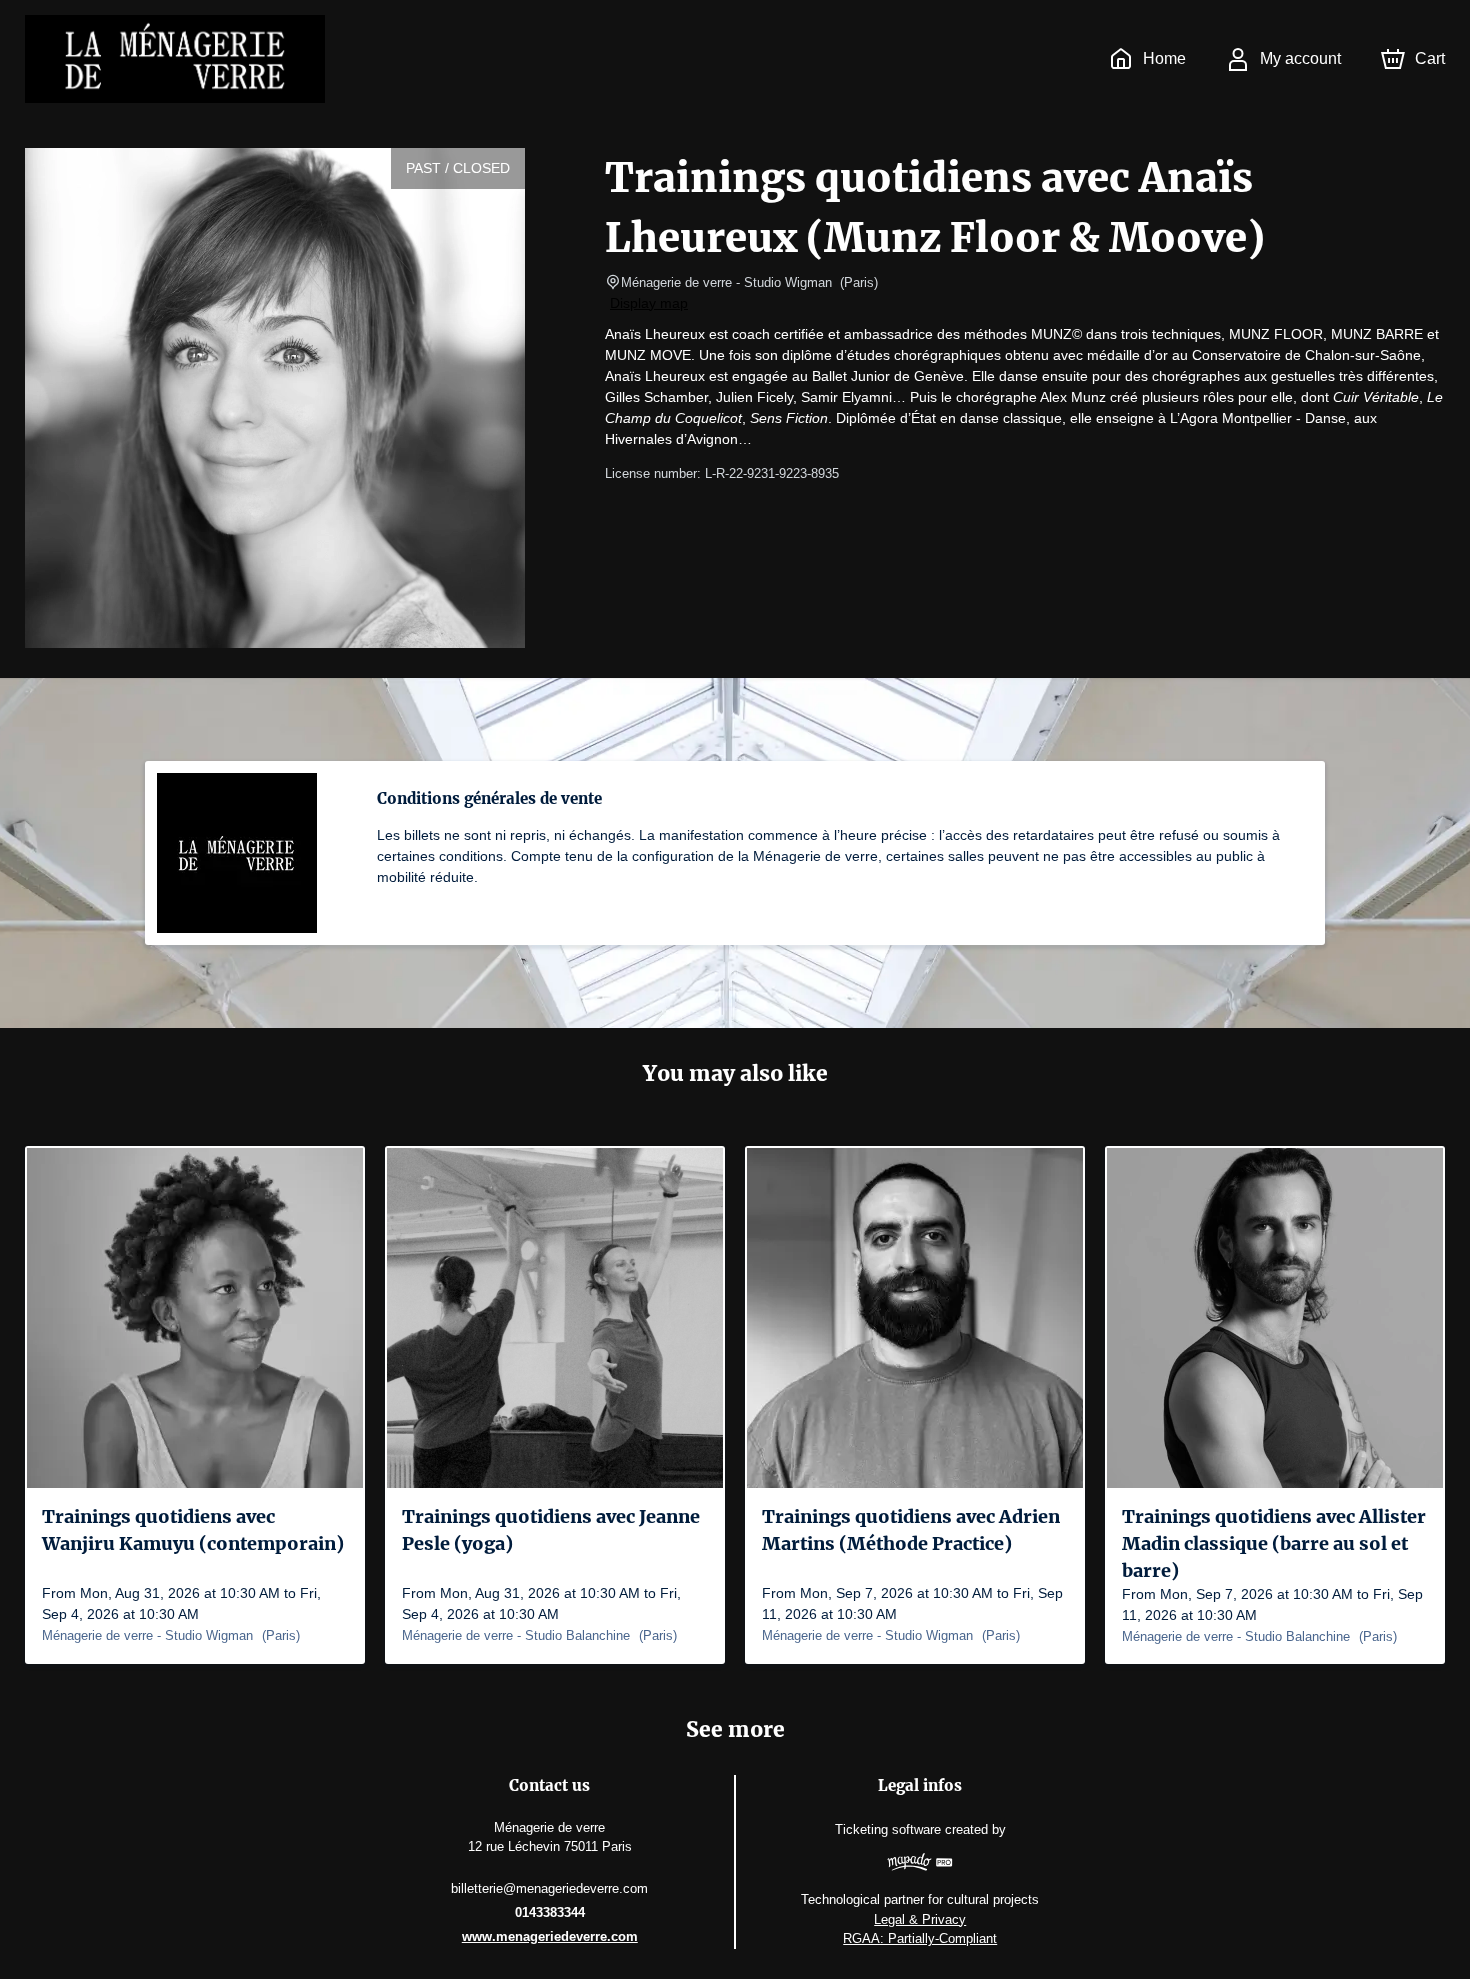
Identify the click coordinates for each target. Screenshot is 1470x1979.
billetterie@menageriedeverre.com (549, 1888)
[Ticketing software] (920, 1864)
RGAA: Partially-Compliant (920, 1938)
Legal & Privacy (920, 1919)
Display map (649, 303)
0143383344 (550, 1912)
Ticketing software (888, 1829)
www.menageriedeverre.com (550, 1936)
